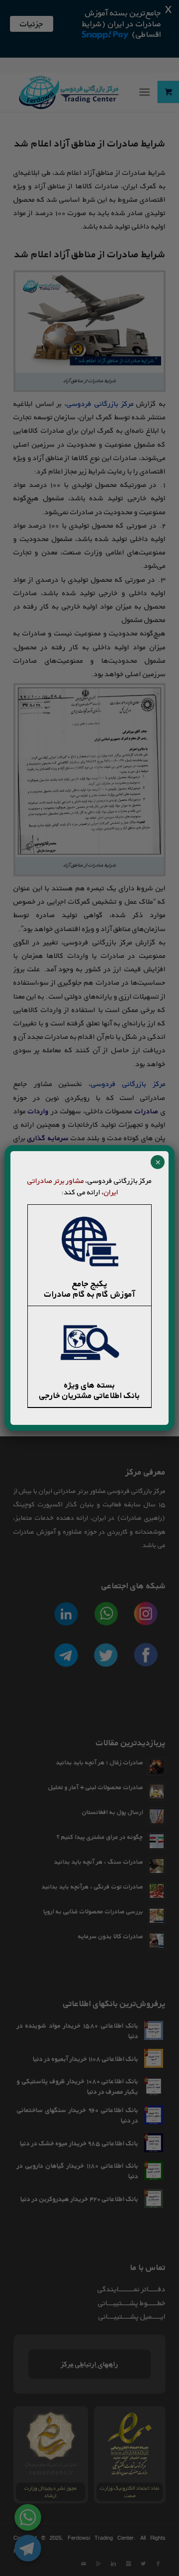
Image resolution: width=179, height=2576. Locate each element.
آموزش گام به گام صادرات (89, 1294)
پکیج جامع (90, 1284)
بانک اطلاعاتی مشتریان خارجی (89, 1395)
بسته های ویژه (89, 1385)
